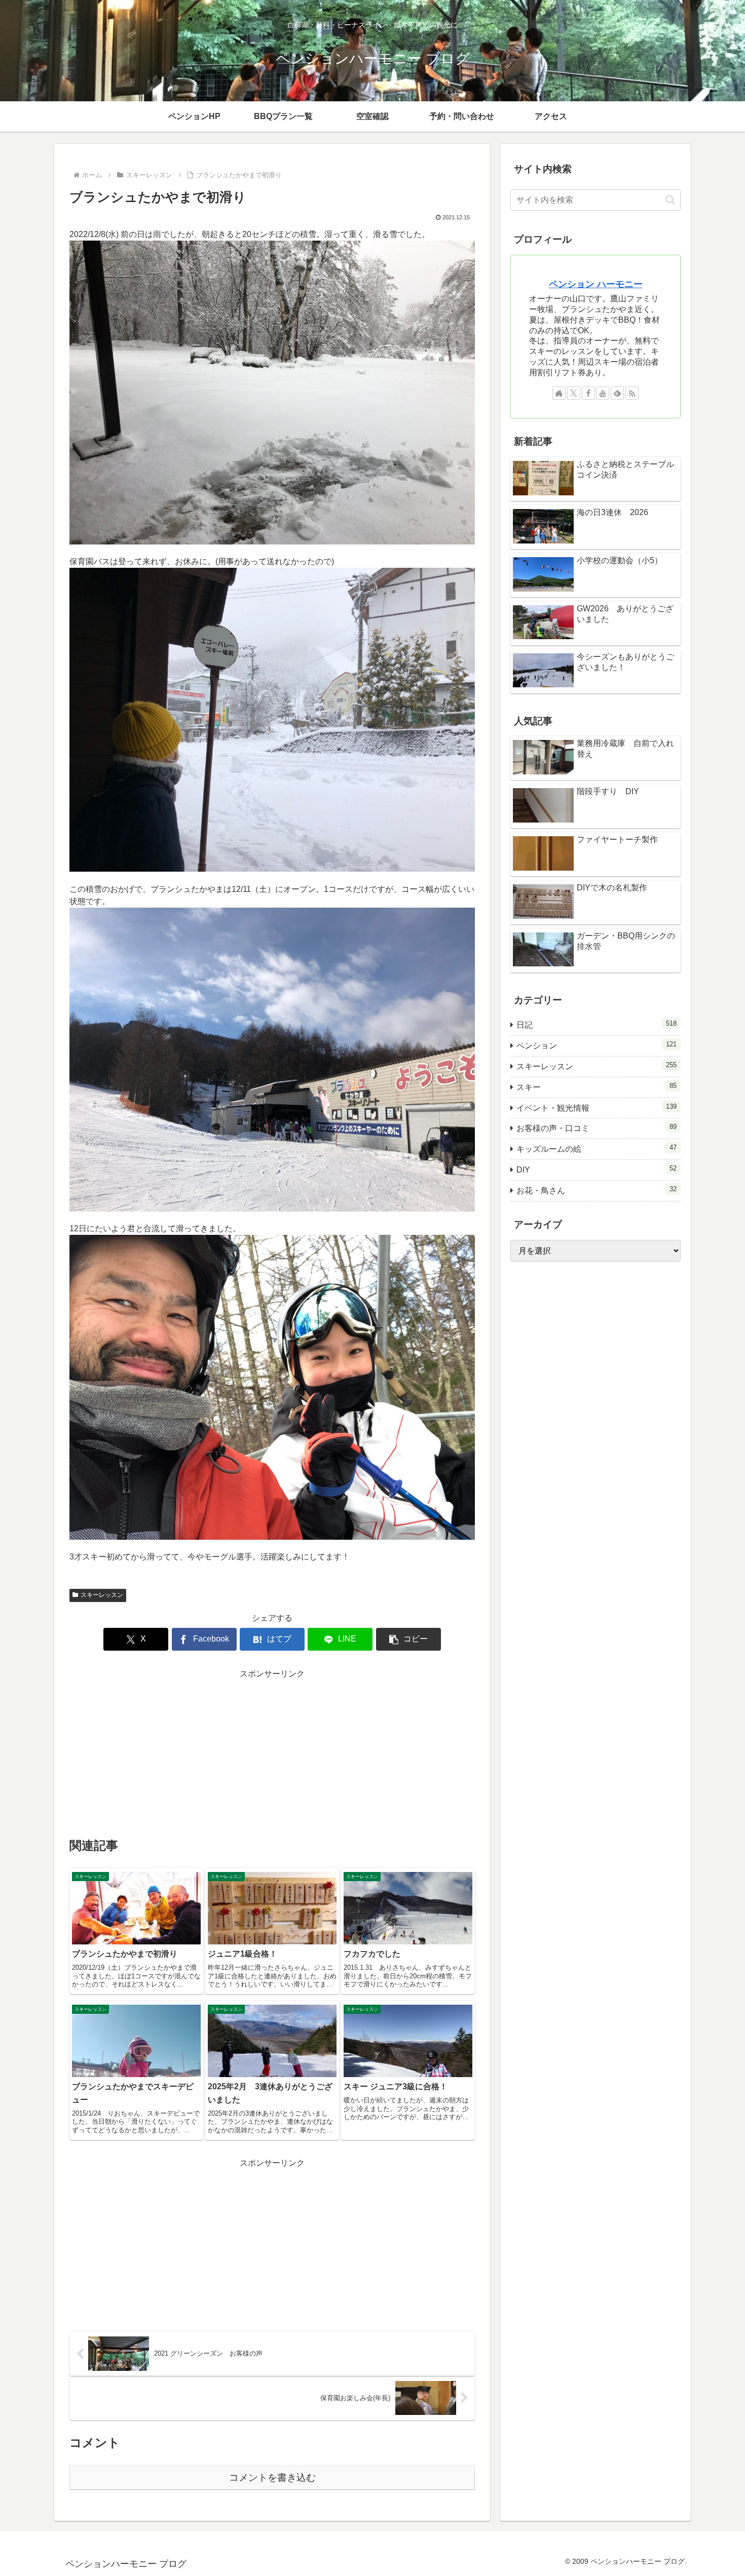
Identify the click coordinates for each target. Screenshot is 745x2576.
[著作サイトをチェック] (559, 393)
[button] (408, 1639)
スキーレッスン (102, 1595)
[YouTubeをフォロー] (603, 393)
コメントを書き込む (272, 2477)
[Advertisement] (272, 1752)
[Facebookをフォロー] (588, 393)
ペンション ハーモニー (596, 284)
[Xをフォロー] (574, 393)
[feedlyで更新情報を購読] (617, 393)
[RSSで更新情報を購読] (632, 393)
